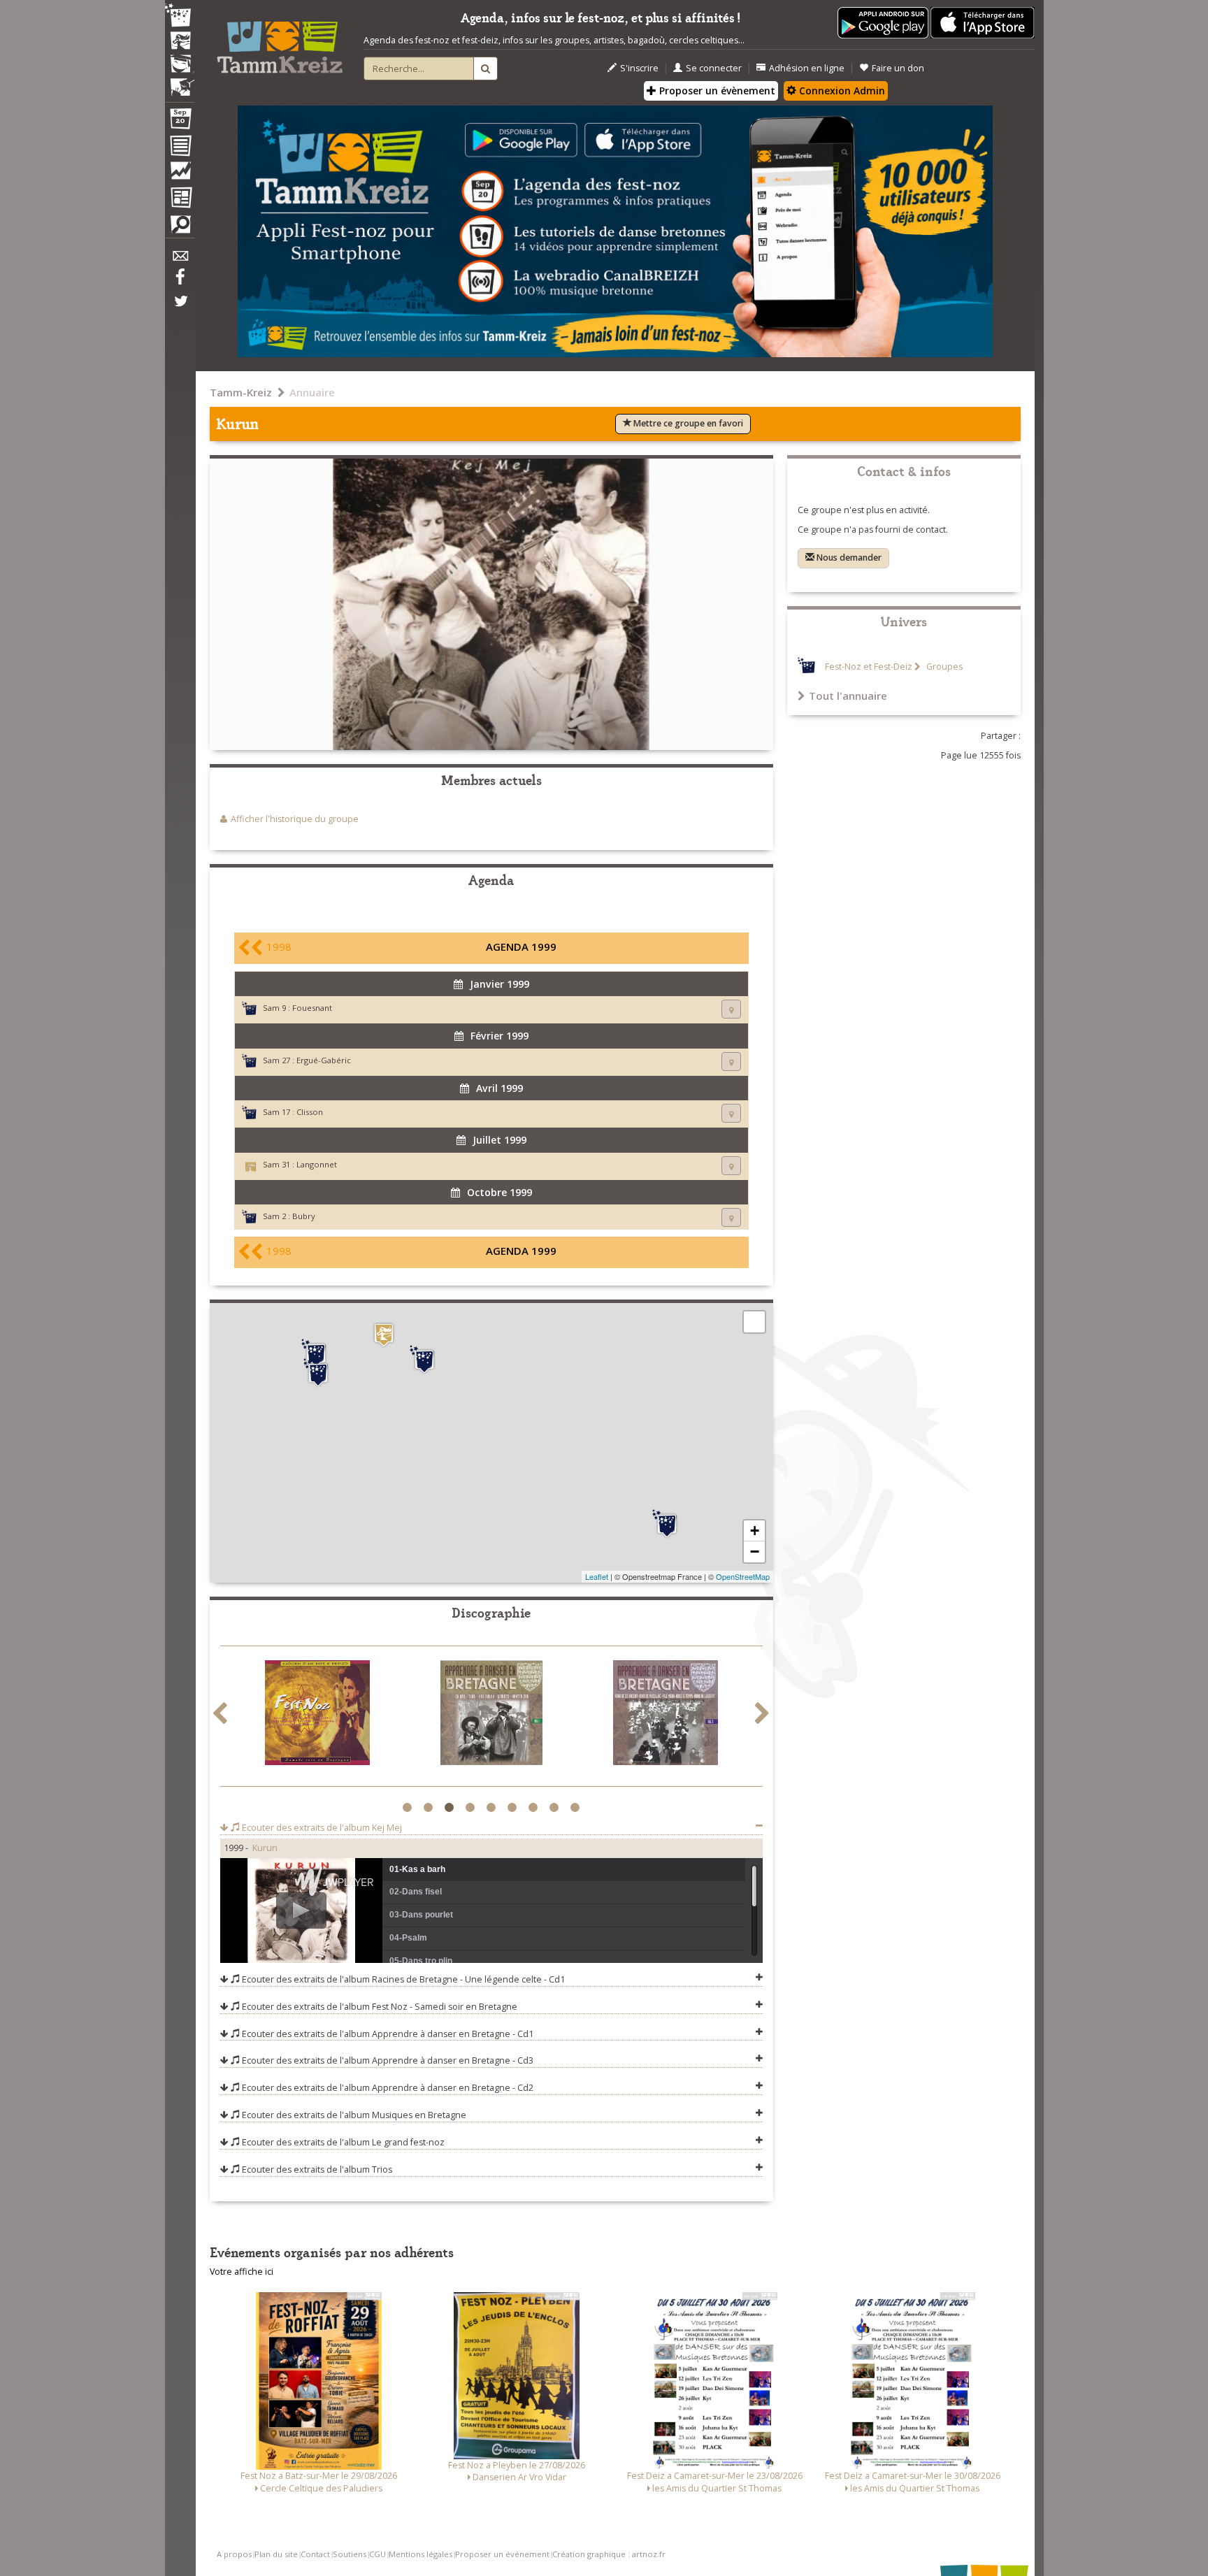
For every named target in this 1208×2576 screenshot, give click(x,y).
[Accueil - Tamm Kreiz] (280, 42)
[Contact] (180, 260)
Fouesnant (312, 1008)
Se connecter (714, 68)
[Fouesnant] (318, 1373)
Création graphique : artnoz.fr (609, 2554)
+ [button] (755, 1531)
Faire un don (898, 68)
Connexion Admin (841, 91)
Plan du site (276, 2554)
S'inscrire (639, 68)
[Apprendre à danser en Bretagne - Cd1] (491, 1715)
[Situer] (731, 1009)
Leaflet (597, 1576)
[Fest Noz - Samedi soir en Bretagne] (317, 1715)
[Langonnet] (384, 1335)
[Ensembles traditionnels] (180, 82)
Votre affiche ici (242, 2272)
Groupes (943, 667)
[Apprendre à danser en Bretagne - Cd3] (666, 1715)
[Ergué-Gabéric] (316, 1353)
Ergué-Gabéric (324, 1060)
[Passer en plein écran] (754, 1322)
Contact (315, 2554)
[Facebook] (180, 282)
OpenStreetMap (743, 1576)
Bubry (304, 1216)
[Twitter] (180, 308)
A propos (234, 2554)
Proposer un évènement (716, 91)
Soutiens (350, 2554)
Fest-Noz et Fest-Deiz (869, 667)
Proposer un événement (502, 2554)
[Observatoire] (180, 174)
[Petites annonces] (180, 228)
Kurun (265, 1848)
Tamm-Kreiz (241, 392)
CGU (377, 2554)
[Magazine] (180, 199)
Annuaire (312, 392)
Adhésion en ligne (807, 68)
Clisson (310, 1112)
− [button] (755, 1552)
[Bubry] (424, 1360)
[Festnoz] (180, 16)
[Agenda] (180, 122)
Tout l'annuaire (848, 696)
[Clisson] (667, 1524)
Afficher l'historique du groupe (295, 819)
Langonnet (317, 1164)
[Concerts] (180, 42)
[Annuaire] (180, 148)
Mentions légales (420, 2554)
